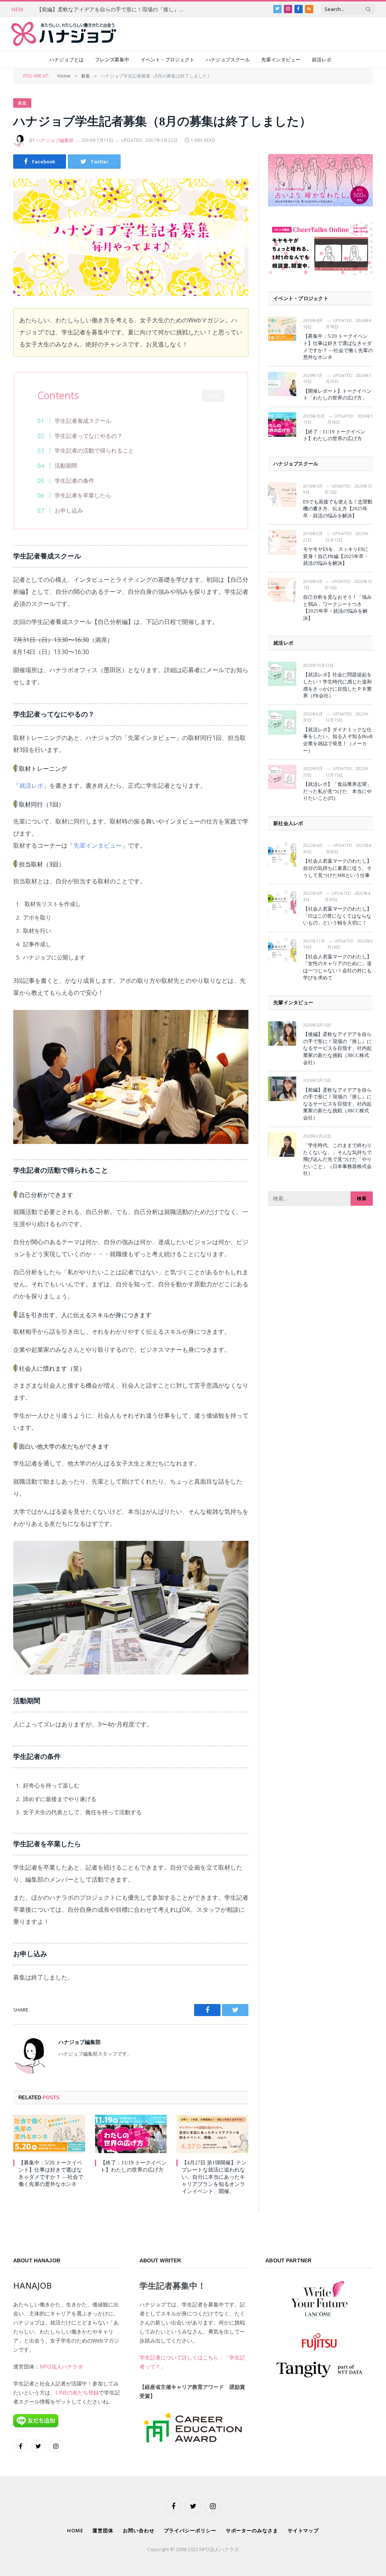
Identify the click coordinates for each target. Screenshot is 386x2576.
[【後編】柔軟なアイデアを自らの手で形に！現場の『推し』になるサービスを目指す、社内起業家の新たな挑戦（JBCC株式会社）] (282, 1033)
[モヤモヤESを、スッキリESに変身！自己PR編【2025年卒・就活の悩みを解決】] (282, 542)
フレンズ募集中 (112, 59)
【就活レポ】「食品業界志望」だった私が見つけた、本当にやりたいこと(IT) (337, 791)
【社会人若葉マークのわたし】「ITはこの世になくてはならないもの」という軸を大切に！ (337, 916)
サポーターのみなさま (252, 2530)
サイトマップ (303, 2530)
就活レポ (322, 59)
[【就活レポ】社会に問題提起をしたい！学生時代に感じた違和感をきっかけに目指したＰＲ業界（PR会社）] (282, 674)
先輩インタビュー (281, 59)
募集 (22, 103)
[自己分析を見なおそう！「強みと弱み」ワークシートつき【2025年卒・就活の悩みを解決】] (282, 590)
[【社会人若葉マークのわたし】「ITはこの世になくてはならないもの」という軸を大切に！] (282, 902)
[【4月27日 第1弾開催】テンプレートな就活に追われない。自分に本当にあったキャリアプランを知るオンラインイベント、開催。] (212, 2134)
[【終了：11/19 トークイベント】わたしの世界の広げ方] (131, 2134)
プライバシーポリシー (190, 2530)
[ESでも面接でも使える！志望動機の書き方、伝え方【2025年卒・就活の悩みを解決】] (282, 495)
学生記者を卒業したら (83, 495)
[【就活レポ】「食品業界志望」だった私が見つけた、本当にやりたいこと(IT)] (282, 777)
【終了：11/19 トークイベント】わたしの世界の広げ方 (133, 2166)
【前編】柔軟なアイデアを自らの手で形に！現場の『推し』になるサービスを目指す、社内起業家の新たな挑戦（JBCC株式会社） (112, 9)
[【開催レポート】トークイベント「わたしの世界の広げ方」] (282, 384)
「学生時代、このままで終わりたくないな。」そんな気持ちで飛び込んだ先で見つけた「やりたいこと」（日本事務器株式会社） (337, 1159)
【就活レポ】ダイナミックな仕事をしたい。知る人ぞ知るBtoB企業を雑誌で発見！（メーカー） (338, 740)
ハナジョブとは (67, 59)
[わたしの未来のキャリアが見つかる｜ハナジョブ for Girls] (64, 34)
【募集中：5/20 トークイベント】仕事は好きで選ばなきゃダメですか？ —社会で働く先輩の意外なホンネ (51, 2173)
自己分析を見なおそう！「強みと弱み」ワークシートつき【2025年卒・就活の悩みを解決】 (337, 608)
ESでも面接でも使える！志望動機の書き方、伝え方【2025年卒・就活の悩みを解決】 (338, 509)
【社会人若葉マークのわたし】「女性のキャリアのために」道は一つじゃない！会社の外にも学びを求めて (337, 967)
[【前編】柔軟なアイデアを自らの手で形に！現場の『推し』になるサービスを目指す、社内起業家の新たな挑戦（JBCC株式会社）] (282, 1089)
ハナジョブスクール (228, 59)
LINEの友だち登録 (77, 2392)
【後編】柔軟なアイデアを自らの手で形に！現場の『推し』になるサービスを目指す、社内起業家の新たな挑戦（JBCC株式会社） (337, 1048)
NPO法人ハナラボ (61, 2366)
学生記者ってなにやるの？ (89, 436)
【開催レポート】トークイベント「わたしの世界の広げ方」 (337, 395)
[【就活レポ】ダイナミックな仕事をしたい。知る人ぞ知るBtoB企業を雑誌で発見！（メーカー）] (282, 722)
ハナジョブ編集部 (55, 140)
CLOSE (213, 396)
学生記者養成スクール (83, 421)
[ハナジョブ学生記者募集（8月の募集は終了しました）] (131, 237)
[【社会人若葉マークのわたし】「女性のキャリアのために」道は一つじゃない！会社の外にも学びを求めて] (282, 949)
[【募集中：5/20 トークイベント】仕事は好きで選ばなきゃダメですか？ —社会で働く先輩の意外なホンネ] (49, 2134)
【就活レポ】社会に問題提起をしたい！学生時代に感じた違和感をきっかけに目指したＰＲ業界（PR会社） (337, 685)
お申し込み (69, 510)
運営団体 (103, 2530)
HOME (75, 2530)
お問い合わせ (139, 2530)
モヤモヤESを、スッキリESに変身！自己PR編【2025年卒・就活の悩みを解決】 (336, 556)
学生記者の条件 (74, 480)
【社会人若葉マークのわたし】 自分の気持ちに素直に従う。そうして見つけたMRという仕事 (337, 868)
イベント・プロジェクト (168, 59)
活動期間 (66, 465)
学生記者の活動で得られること (94, 450)
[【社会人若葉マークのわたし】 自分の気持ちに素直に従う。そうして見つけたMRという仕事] (282, 854)
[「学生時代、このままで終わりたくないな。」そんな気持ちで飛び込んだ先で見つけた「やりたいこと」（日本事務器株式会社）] (282, 1145)
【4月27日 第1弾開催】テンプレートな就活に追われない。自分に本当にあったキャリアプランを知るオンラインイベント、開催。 (214, 2177)
